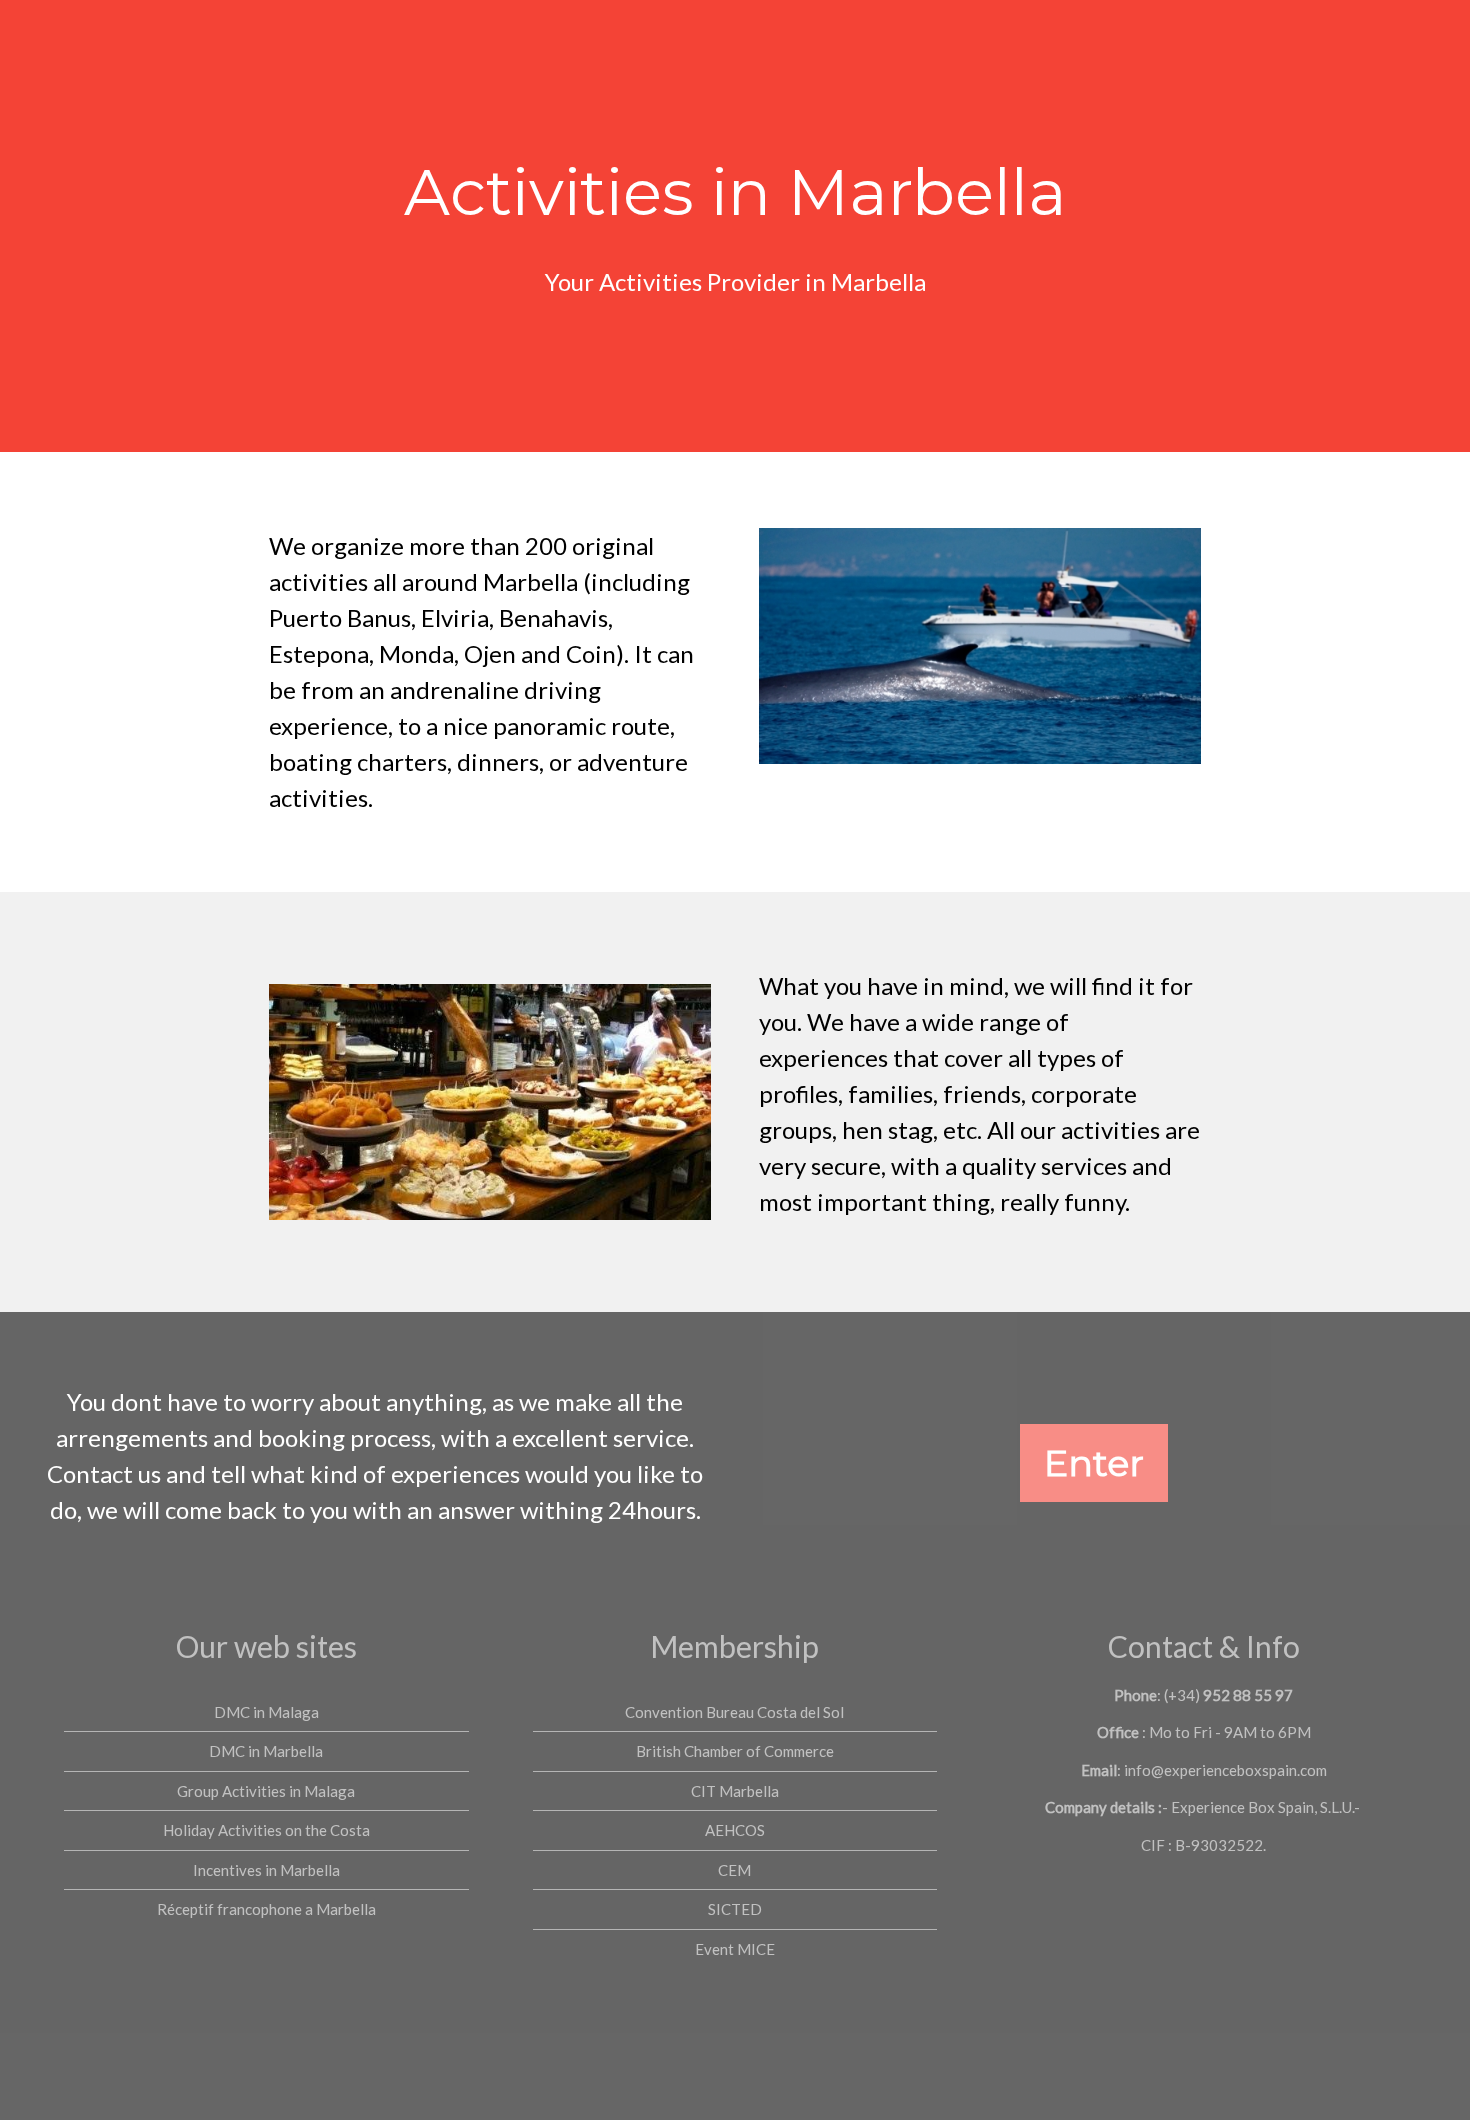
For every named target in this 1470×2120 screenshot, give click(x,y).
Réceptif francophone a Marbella (266, 1909)
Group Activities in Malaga (266, 1791)
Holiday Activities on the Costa (266, 1830)
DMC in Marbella (266, 1751)
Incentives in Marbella (266, 1870)
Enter (1094, 1463)
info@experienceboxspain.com (1225, 1770)
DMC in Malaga (266, 1712)
